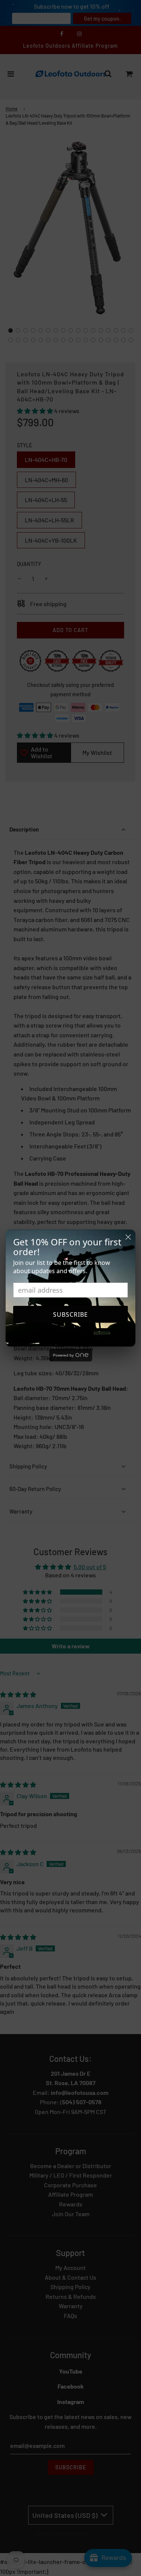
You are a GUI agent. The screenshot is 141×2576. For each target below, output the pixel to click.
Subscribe (70, 1314)
